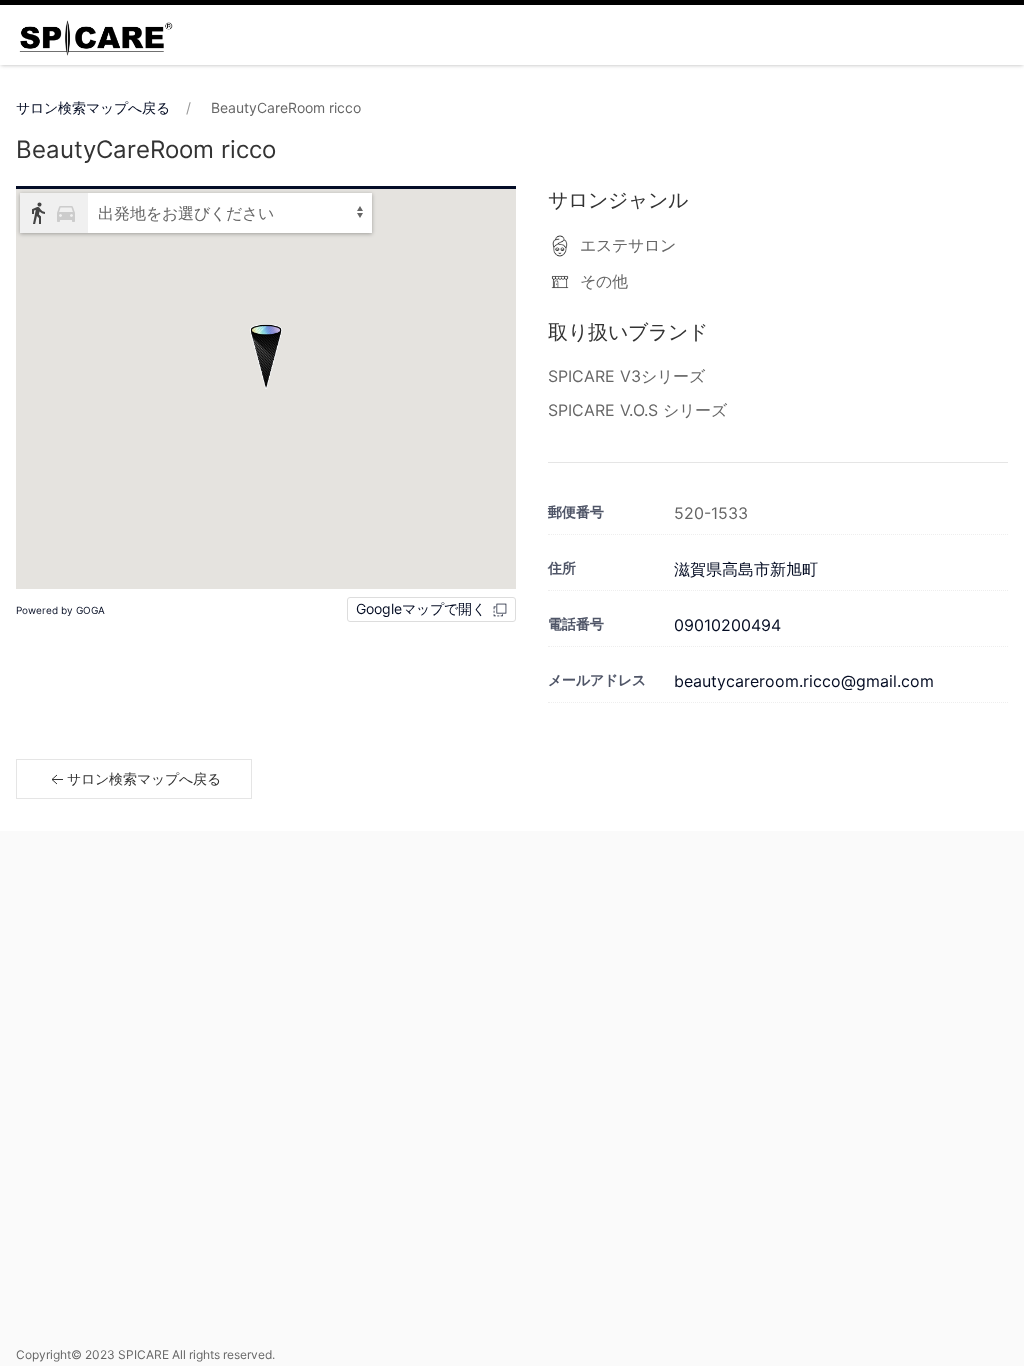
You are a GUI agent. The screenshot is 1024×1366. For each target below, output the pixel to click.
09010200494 (727, 625)
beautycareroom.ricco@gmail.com (804, 681)
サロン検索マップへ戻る (93, 107)
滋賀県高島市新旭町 (746, 569)
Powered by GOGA (60, 610)
